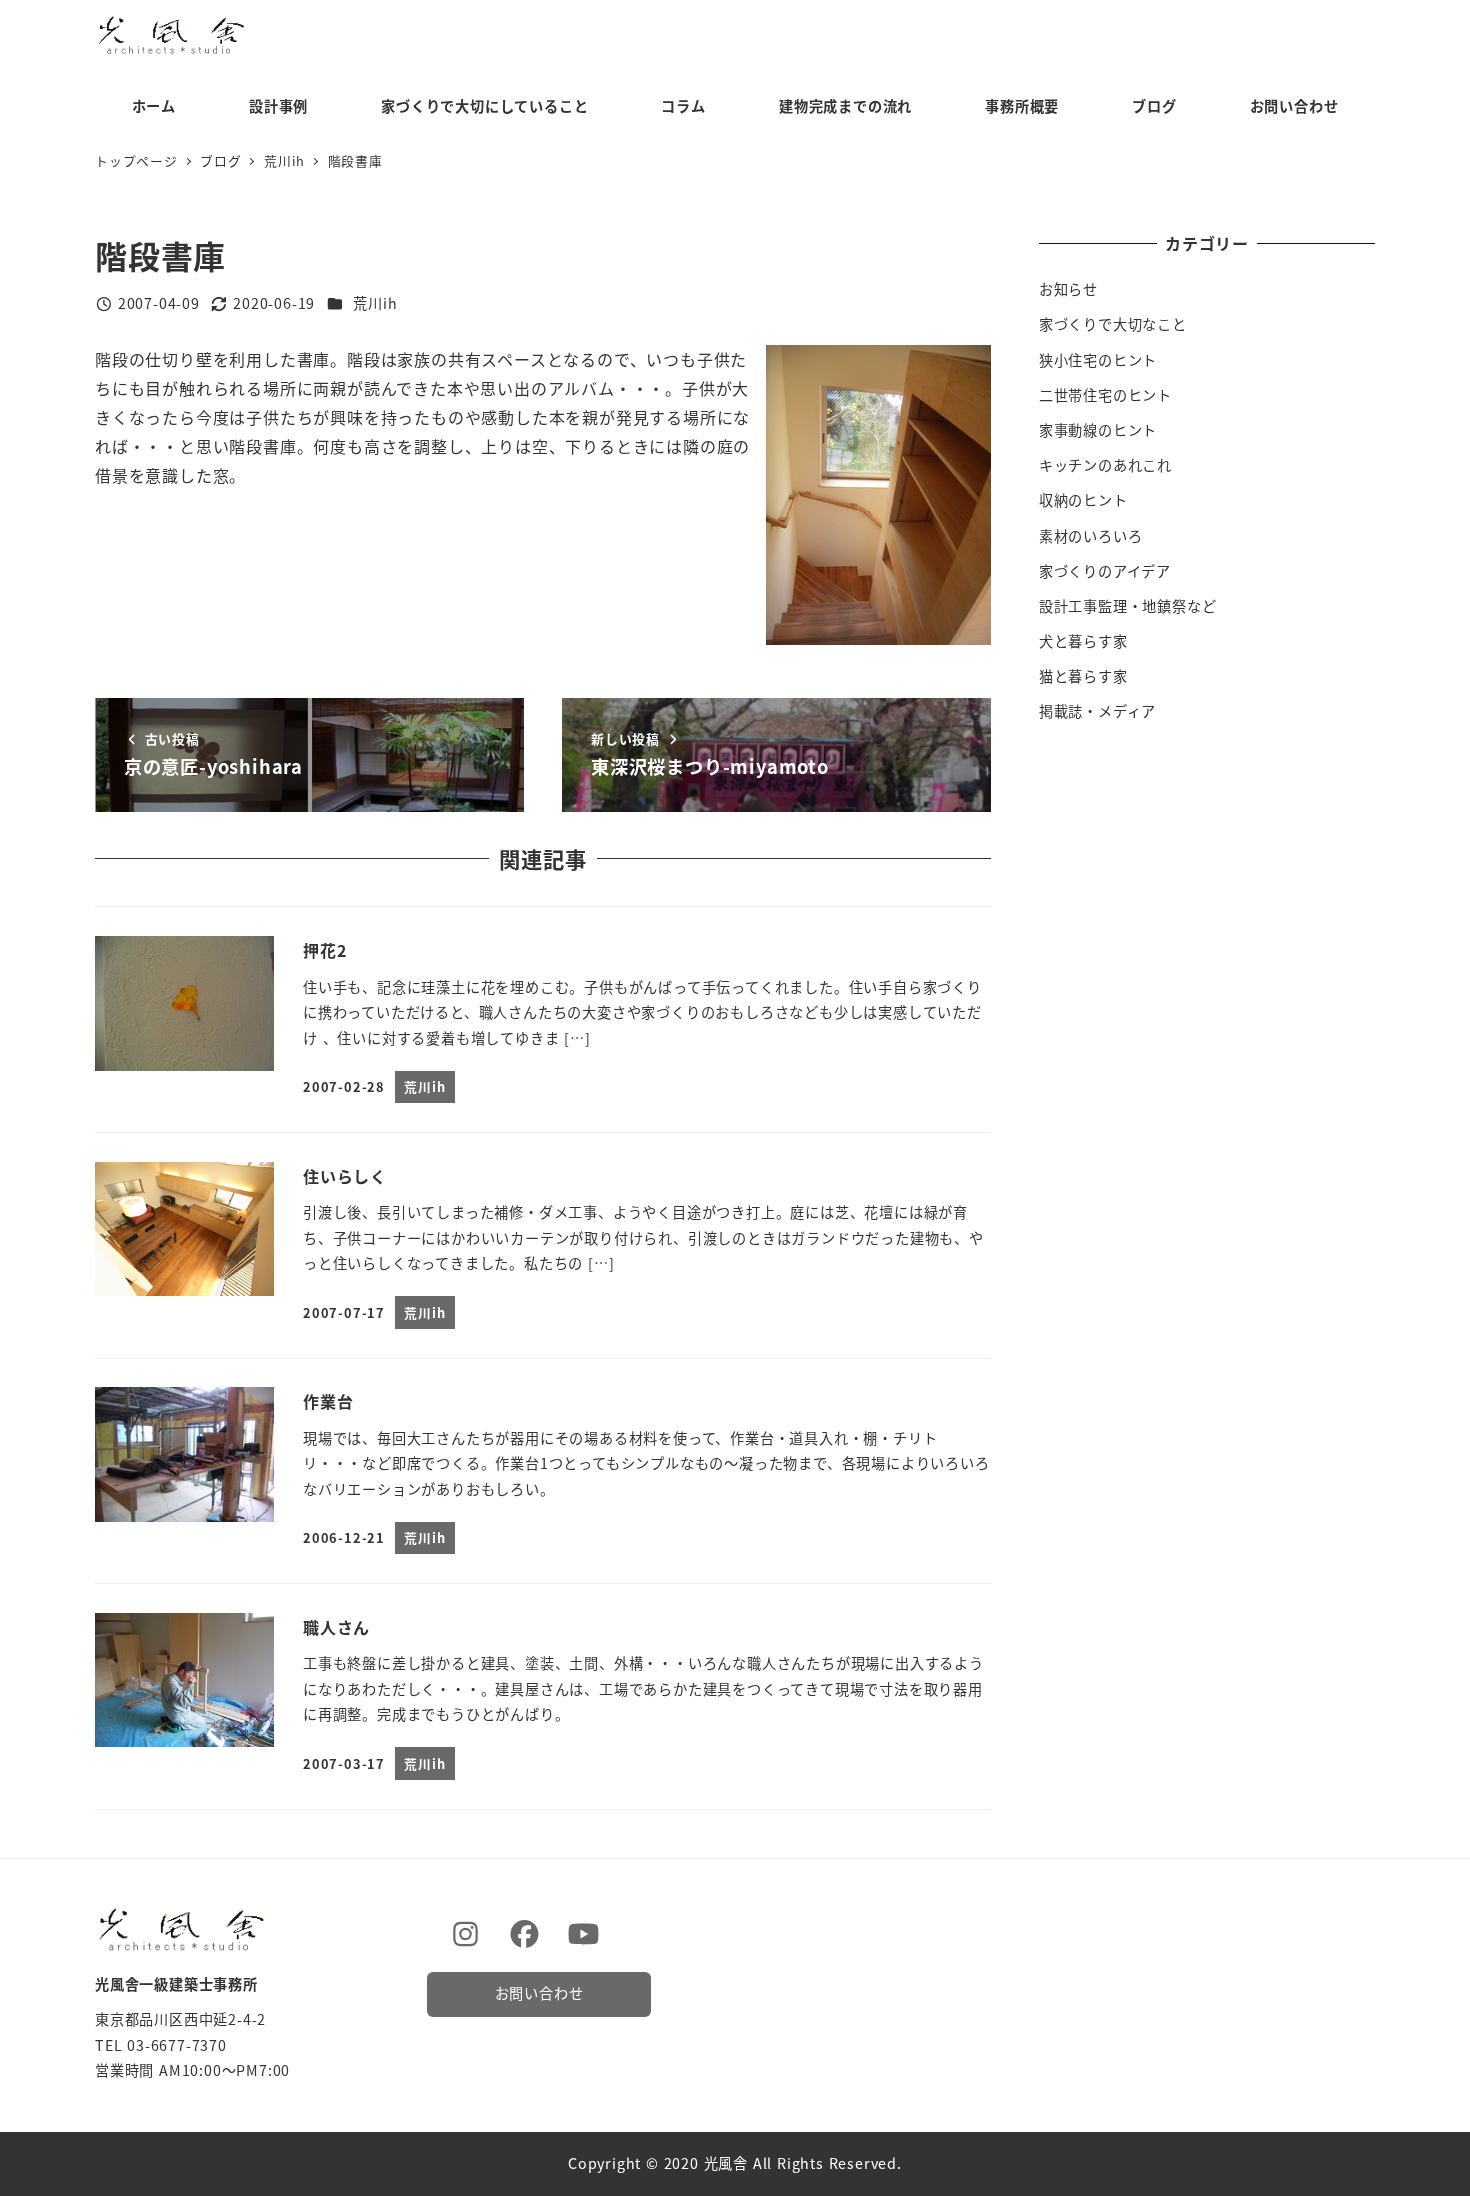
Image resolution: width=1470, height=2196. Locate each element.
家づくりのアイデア (1105, 571)
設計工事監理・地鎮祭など (1128, 606)
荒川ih (375, 303)
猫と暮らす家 (1083, 676)
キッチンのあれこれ (1105, 465)
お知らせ (1068, 289)
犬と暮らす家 (1083, 641)
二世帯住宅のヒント (1105, 395)
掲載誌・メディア (1097, 711)
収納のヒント (1083, 500)
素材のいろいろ (1091, 536)
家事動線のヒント (1098, 430)
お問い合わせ (539, 1993)
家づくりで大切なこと (1113, 324)
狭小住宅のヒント (1098, 360)
